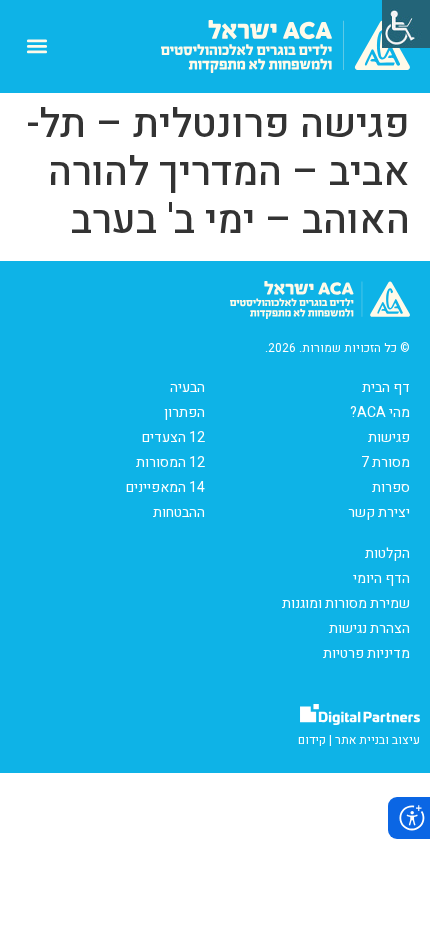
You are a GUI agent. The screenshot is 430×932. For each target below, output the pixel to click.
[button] (36, 46)
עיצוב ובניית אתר (377, 740)
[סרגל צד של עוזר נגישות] (406, 24)
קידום (312, 740)
